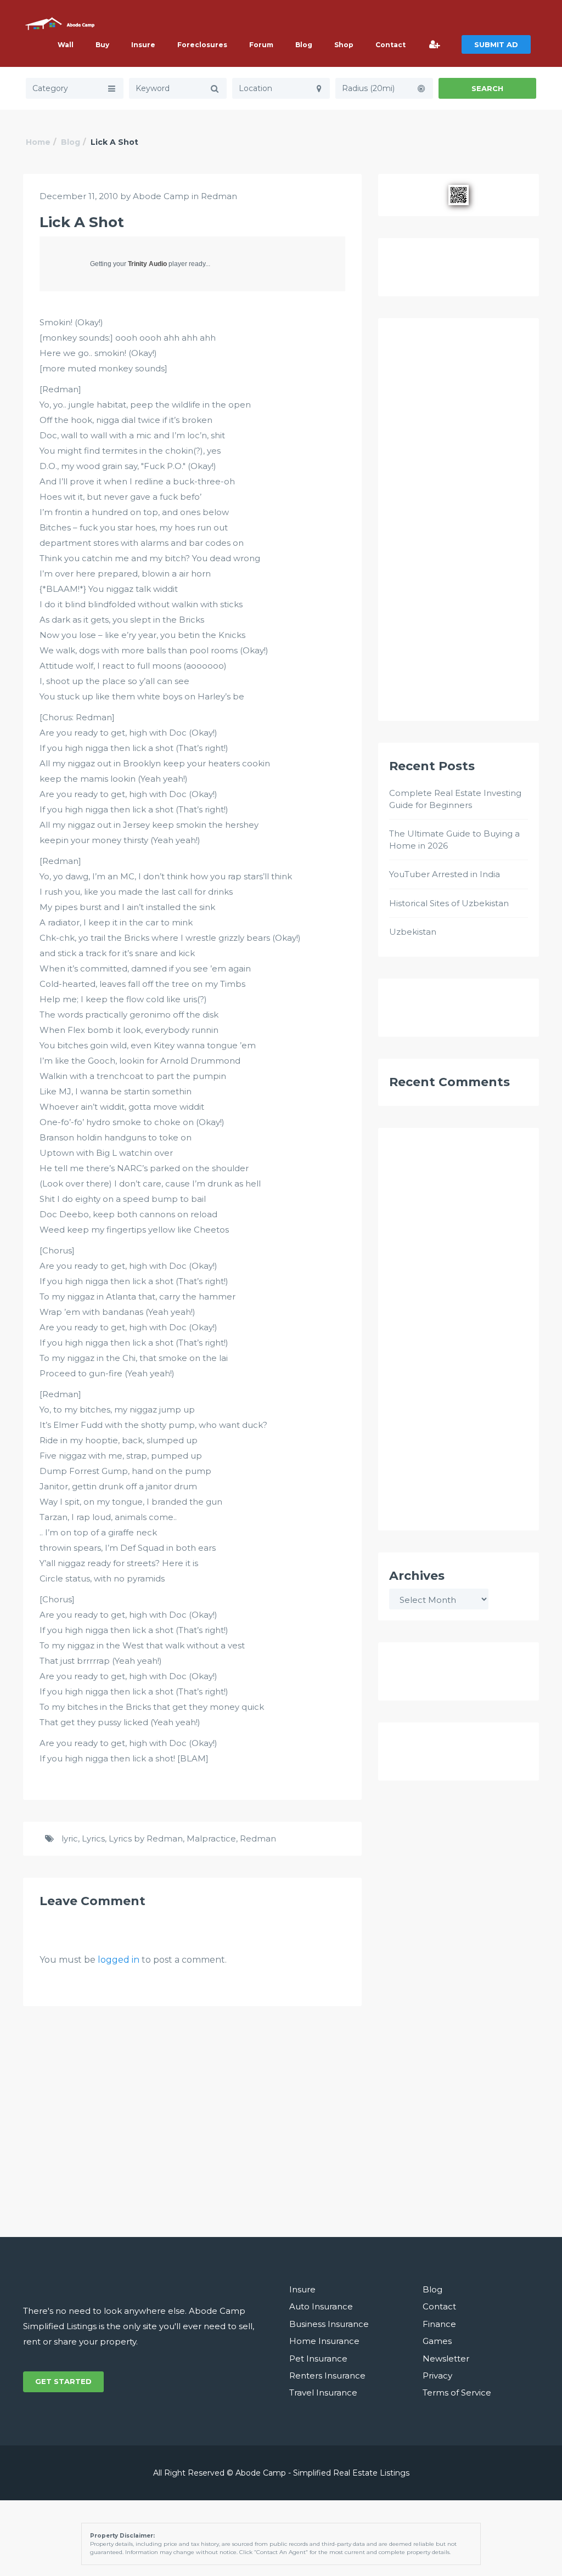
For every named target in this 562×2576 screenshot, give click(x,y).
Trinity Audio (147, 264)
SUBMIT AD (496, 44)
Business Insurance (329, 2324)
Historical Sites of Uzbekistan (449, 903)
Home (38, 142)
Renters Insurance (327, 2376)
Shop (344, 45)
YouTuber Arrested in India (445, 874)
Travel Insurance (323, 2393)
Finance (439, 2324)
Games (437, 2341)
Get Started (63, 2381)
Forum (261, 45)
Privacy (437, 2376)
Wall (66, 45)
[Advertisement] (459, 524)
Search (487, 88)
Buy (102, 45)
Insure (143, 45)
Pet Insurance (318, 2358)
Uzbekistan (413, 932)
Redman (219, 196)
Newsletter (446, 2358)
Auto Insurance (321, 2306)
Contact (390, 45)
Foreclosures (202, 45)
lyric (70, 1838)
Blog (304, 45)
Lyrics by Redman (146, 1838)
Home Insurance (324, 2341)
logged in (119, 1960)
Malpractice (211, 1838)
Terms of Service (457, 2393)
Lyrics (93, 1838)
